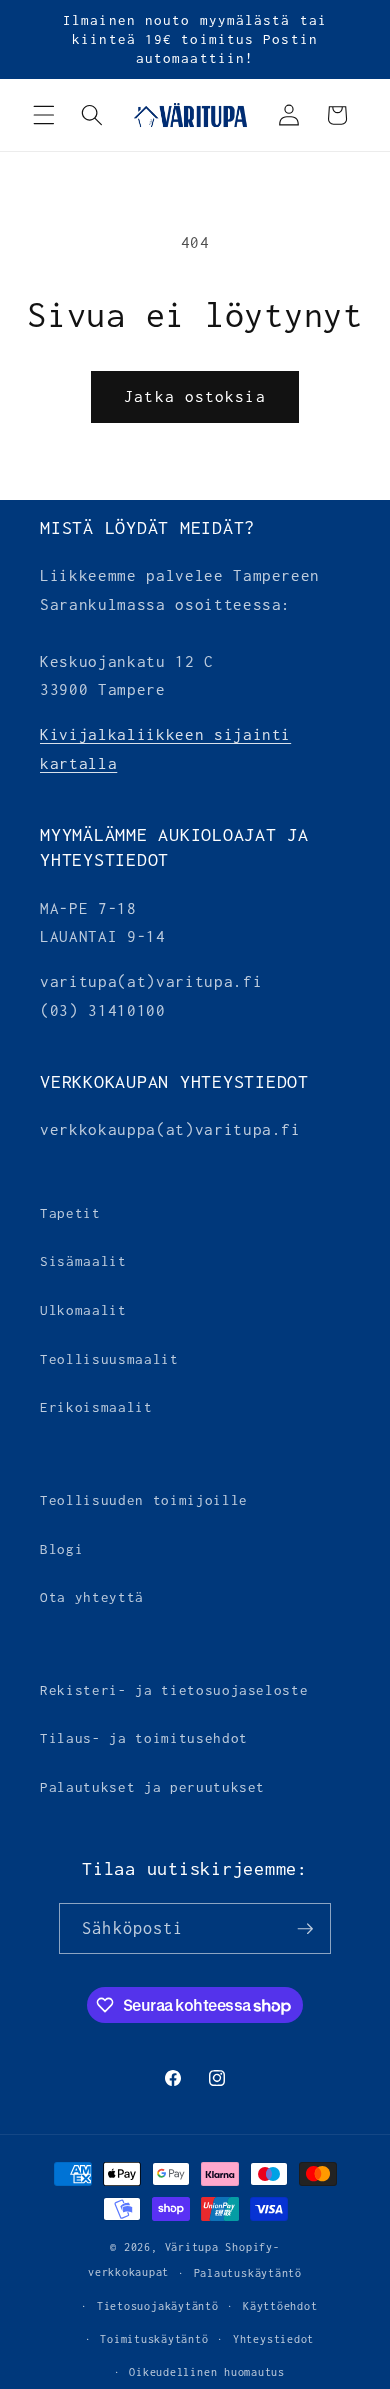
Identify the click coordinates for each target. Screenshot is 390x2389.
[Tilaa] (305, 1929)
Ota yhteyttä (92, 1597)
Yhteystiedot (273, 2339)
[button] (44, 115)
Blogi (61, 1549)
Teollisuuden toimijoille (144, 1500)
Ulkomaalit (83, 1310)
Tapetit (70, 1213)
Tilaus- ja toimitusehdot (144, 1738)
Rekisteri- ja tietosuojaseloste (174, 1690)
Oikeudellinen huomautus (207, 2372)
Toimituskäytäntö (154, 2339)
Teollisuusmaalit (109, 1359)
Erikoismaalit (96, 1407)
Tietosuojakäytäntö (158, 2306)
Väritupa (192, 2247)
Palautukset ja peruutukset (152, 1787)
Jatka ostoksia (194, 396)
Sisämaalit (83, 1261)
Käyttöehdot (280, 2306)
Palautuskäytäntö (248, 2273)
